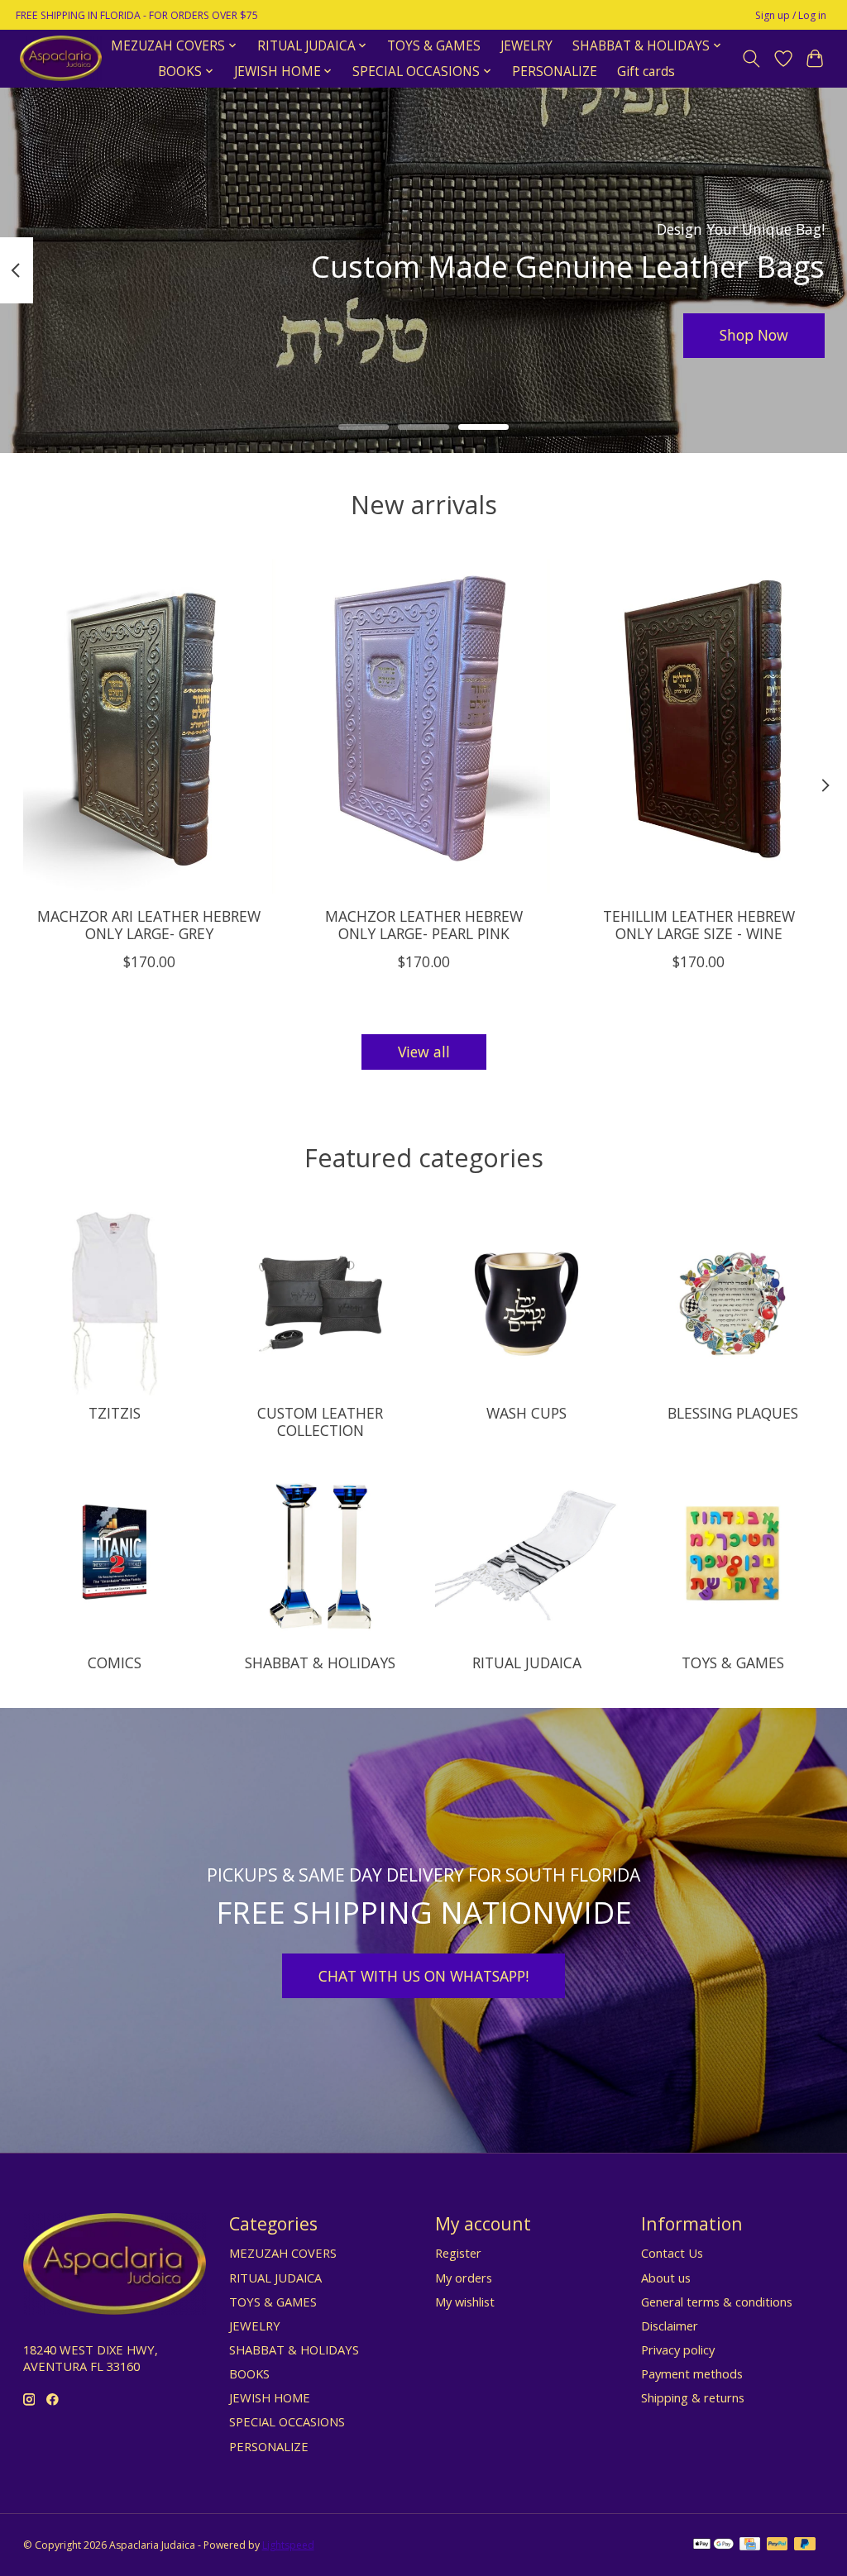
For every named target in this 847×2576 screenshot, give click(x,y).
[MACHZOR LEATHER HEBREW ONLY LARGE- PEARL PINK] (424, 726)
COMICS (115, 1662)
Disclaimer (670, 2326)
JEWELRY (526, 46)
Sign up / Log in (791, 15)
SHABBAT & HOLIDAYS (320, 1662)
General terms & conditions (717, 2302)
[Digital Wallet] (713, 2545)
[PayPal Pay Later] (805, 2545)
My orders (464, 2278)
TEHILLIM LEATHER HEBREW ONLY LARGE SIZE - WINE (698, 925)
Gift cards (646, 72)
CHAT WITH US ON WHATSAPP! (423, 1976)
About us (666, 2278)
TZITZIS (115, 1413)
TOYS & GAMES (434, 46)
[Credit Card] (750, 2545)
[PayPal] (778, 2545)
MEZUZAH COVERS (283, 2253)
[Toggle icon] (751, 59)
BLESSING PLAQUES (733, 1413)
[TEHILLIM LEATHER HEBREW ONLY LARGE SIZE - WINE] (699, 726)
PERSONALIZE (555, 72)
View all (424, 1052)
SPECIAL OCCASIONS (287, 2421)
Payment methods (692, 2373)
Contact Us (672, 2253)
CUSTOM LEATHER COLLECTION (320, 1422)
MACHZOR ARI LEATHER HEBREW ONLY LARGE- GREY (149, 925)
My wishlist (465, 2302)
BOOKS (249, 2373)
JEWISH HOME (270, 2397)
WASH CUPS (526, 1413)
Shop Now (754, 335)
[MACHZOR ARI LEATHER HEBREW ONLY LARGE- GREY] (149, 726)
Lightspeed (288, 2545)
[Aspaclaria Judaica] (61, 58)
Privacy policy (678, 2349)
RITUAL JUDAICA (527, 1662)
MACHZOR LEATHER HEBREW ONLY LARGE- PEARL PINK (424, 925)
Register (458, 2253)
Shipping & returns (693, 2397)
